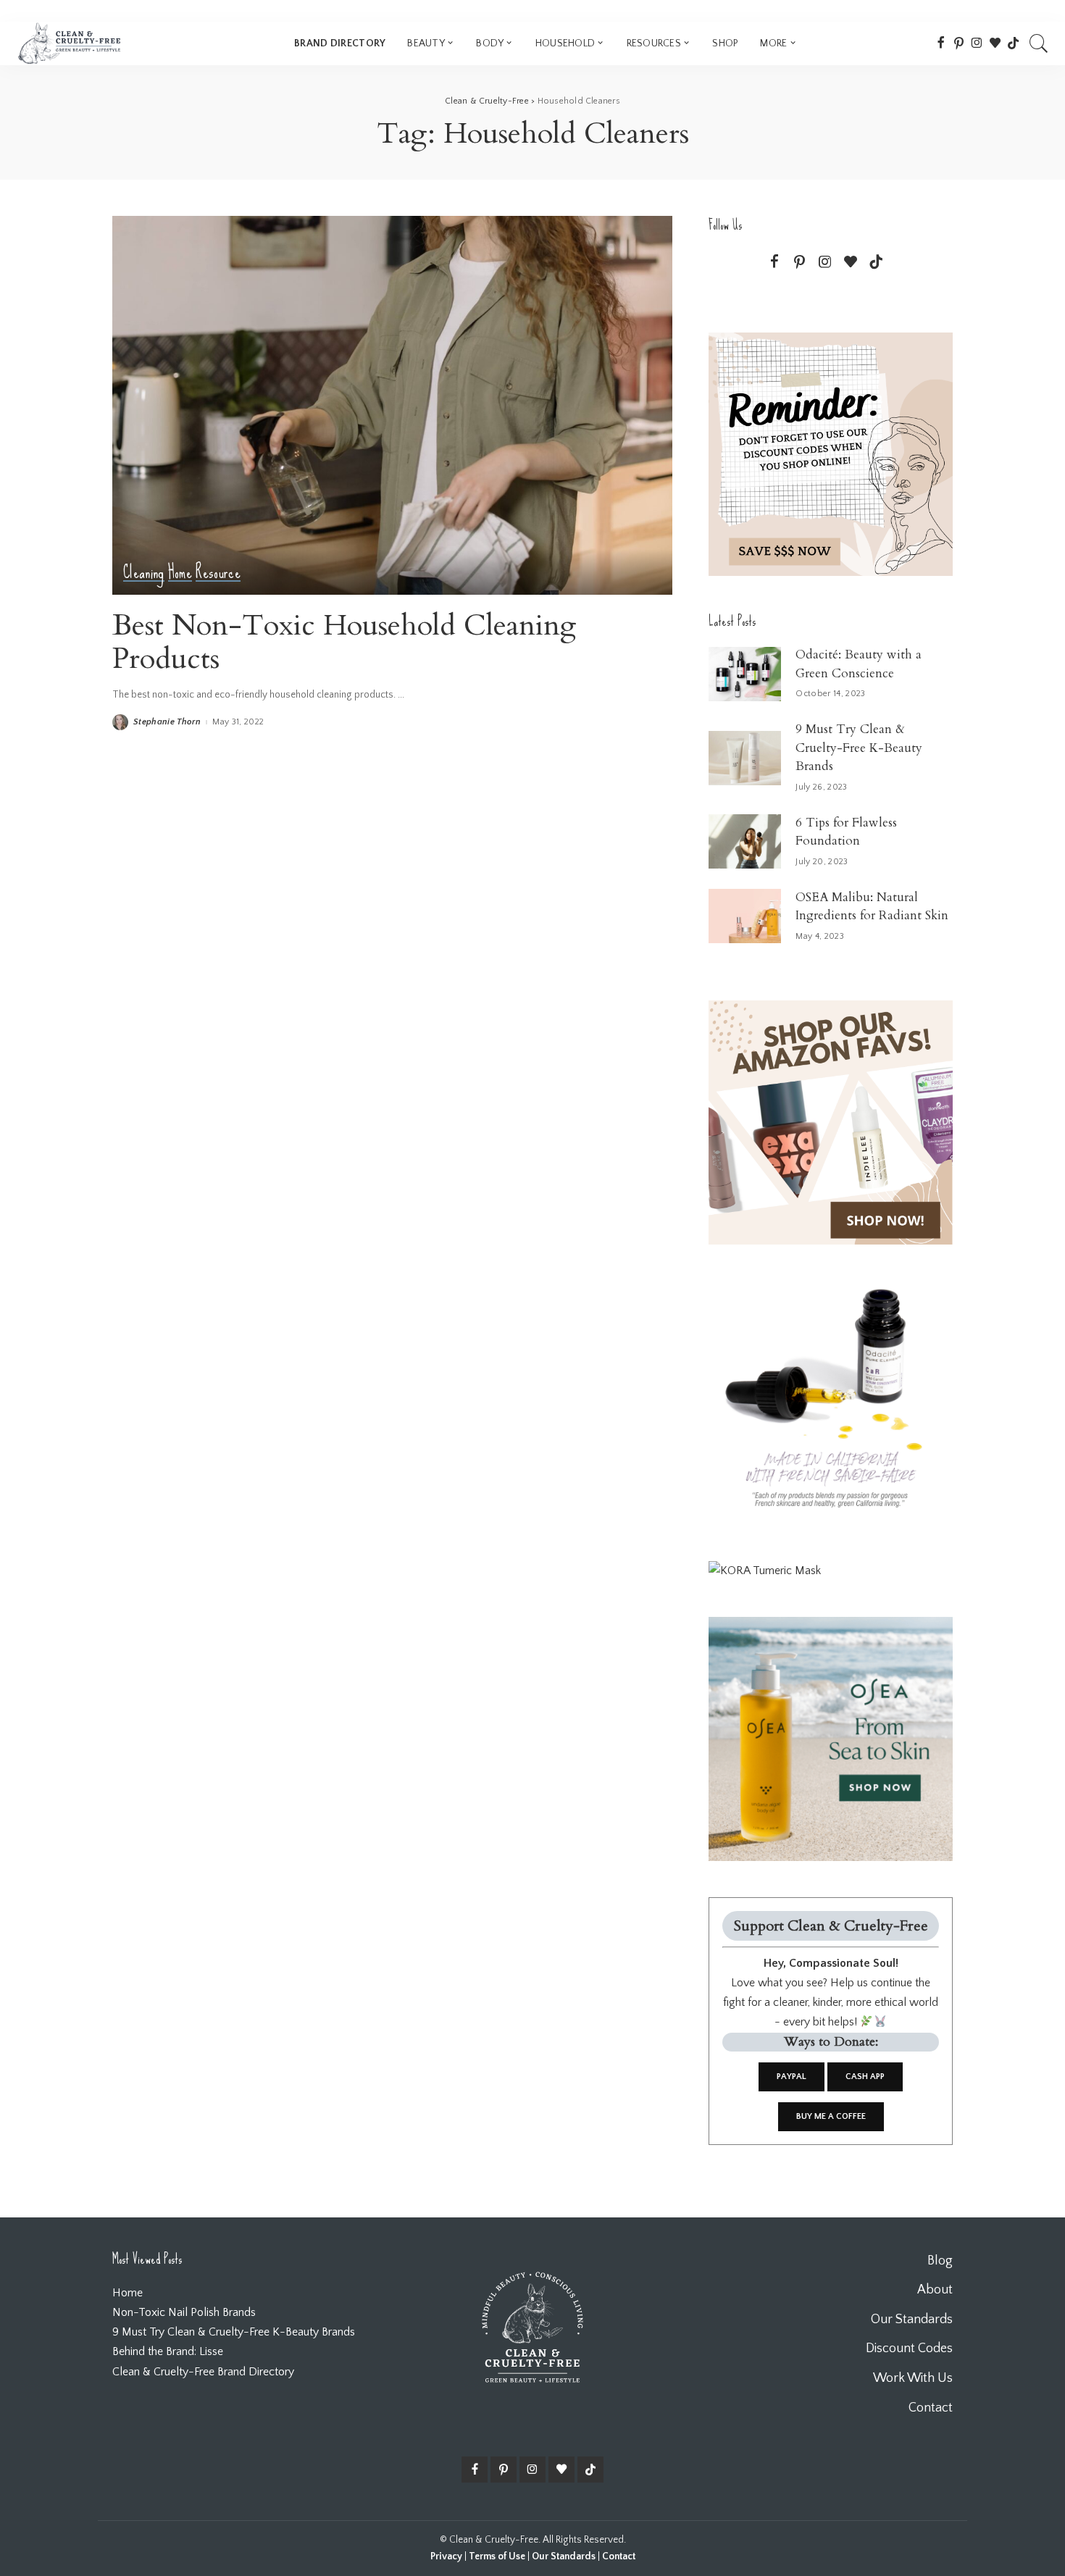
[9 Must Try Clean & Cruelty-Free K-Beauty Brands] (745, 758)
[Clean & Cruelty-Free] (69, 43)
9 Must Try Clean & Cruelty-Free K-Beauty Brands (859, 748)
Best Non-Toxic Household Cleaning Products (344, 642)
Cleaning (144, 573)
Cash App (865, 2077)
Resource (218, 573)
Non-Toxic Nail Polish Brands (184, 2312)
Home (180, 573)
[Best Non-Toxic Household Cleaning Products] (392, 405)
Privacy (446, 2556)
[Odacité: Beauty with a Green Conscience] (745, 674)
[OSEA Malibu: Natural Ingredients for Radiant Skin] (745, 916)
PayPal (792, 2077)
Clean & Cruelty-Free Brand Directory (203, 2372)
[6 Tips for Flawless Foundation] (745, 841)
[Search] (1039, 43)
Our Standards (564, 2556)
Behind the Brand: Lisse (168, 2351)
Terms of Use (497, 2556)
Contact (619, 2556)
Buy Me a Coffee (831, 2116)
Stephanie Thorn (167, 722)
